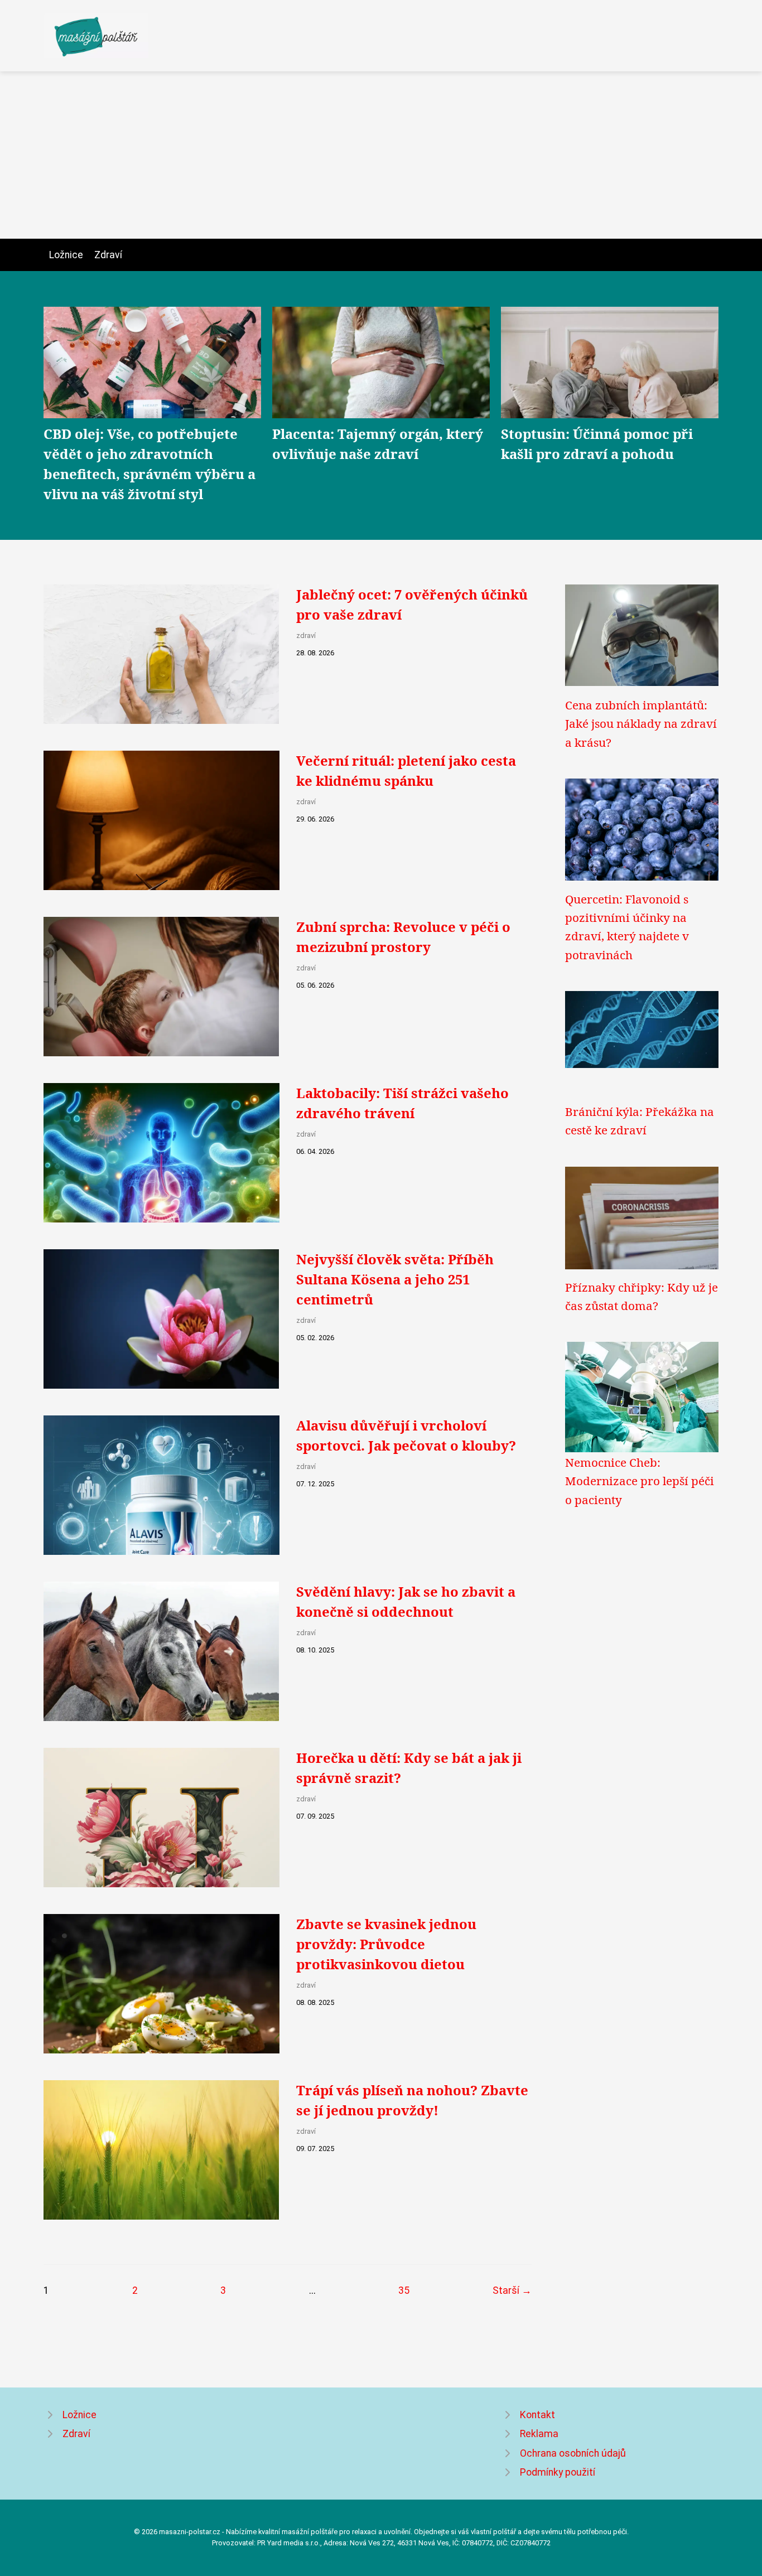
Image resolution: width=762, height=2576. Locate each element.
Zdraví (108, 255)
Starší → (512, 2290)
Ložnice (66, 255)
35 (404, 2290)
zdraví (306, 635)
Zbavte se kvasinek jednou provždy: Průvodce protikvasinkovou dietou (386, 1944)
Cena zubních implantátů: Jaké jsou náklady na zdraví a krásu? (641, 724)
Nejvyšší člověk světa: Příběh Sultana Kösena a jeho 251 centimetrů (395, 1279)
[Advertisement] (381, 155)
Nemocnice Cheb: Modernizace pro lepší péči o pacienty (640, 1481)
